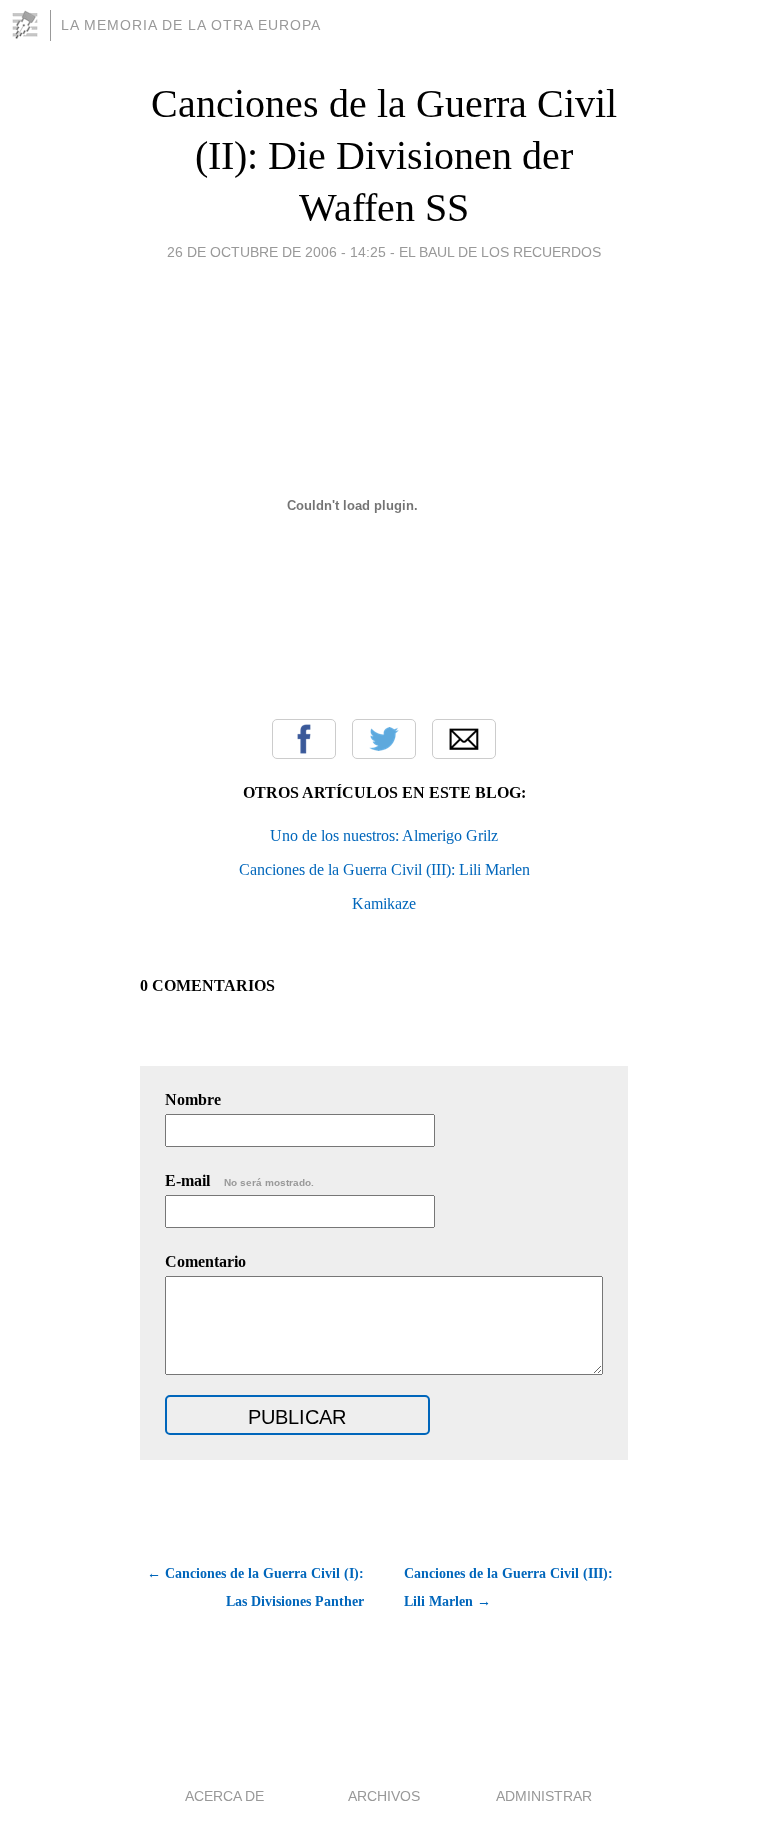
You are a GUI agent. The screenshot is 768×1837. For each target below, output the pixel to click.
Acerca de (224, 1796)
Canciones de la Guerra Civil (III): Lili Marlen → (508, 1587)
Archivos (384, 1796)
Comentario (205, 1261)
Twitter (384, 739)
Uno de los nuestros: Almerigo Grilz (384, 835)
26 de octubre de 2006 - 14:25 (276, 252)
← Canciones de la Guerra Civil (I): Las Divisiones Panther (255, 1587)
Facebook (304, 739)
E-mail (239, 1180)
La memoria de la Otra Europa (191, 25)
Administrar (544, 1796)
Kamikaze (384, 903)
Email (464, 739)
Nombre (193, 1099)
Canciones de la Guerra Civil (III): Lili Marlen (384, 869)
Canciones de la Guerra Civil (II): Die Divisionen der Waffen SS (384, 155)
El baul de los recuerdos (500, 252)
